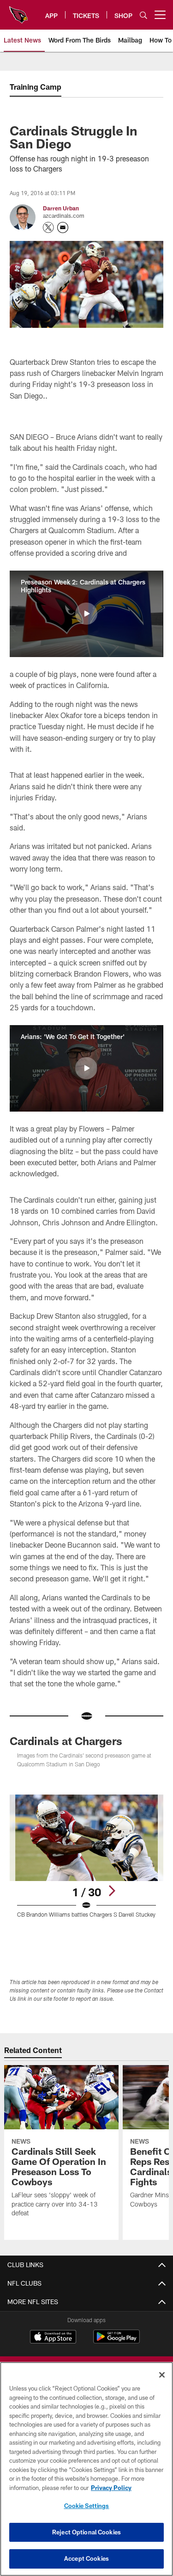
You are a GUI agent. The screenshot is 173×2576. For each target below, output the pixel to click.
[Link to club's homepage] (18, 11)
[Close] (162, 2375)
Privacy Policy (111, 2488)
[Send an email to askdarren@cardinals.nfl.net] (63, 227)
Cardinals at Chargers (66, 1741)
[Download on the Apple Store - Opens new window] (53, 2338)
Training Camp (36, 87)
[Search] (143, 15)
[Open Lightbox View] (86, 1856)
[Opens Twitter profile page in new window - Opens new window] (48, 227)
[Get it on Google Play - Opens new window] (116, 2341)
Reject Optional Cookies (86, 2532)
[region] (86, 2469)
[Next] (112, 1891)
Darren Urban (61, 208)
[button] (86, 614)
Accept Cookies (86, 2558)
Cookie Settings (87, 2506)
